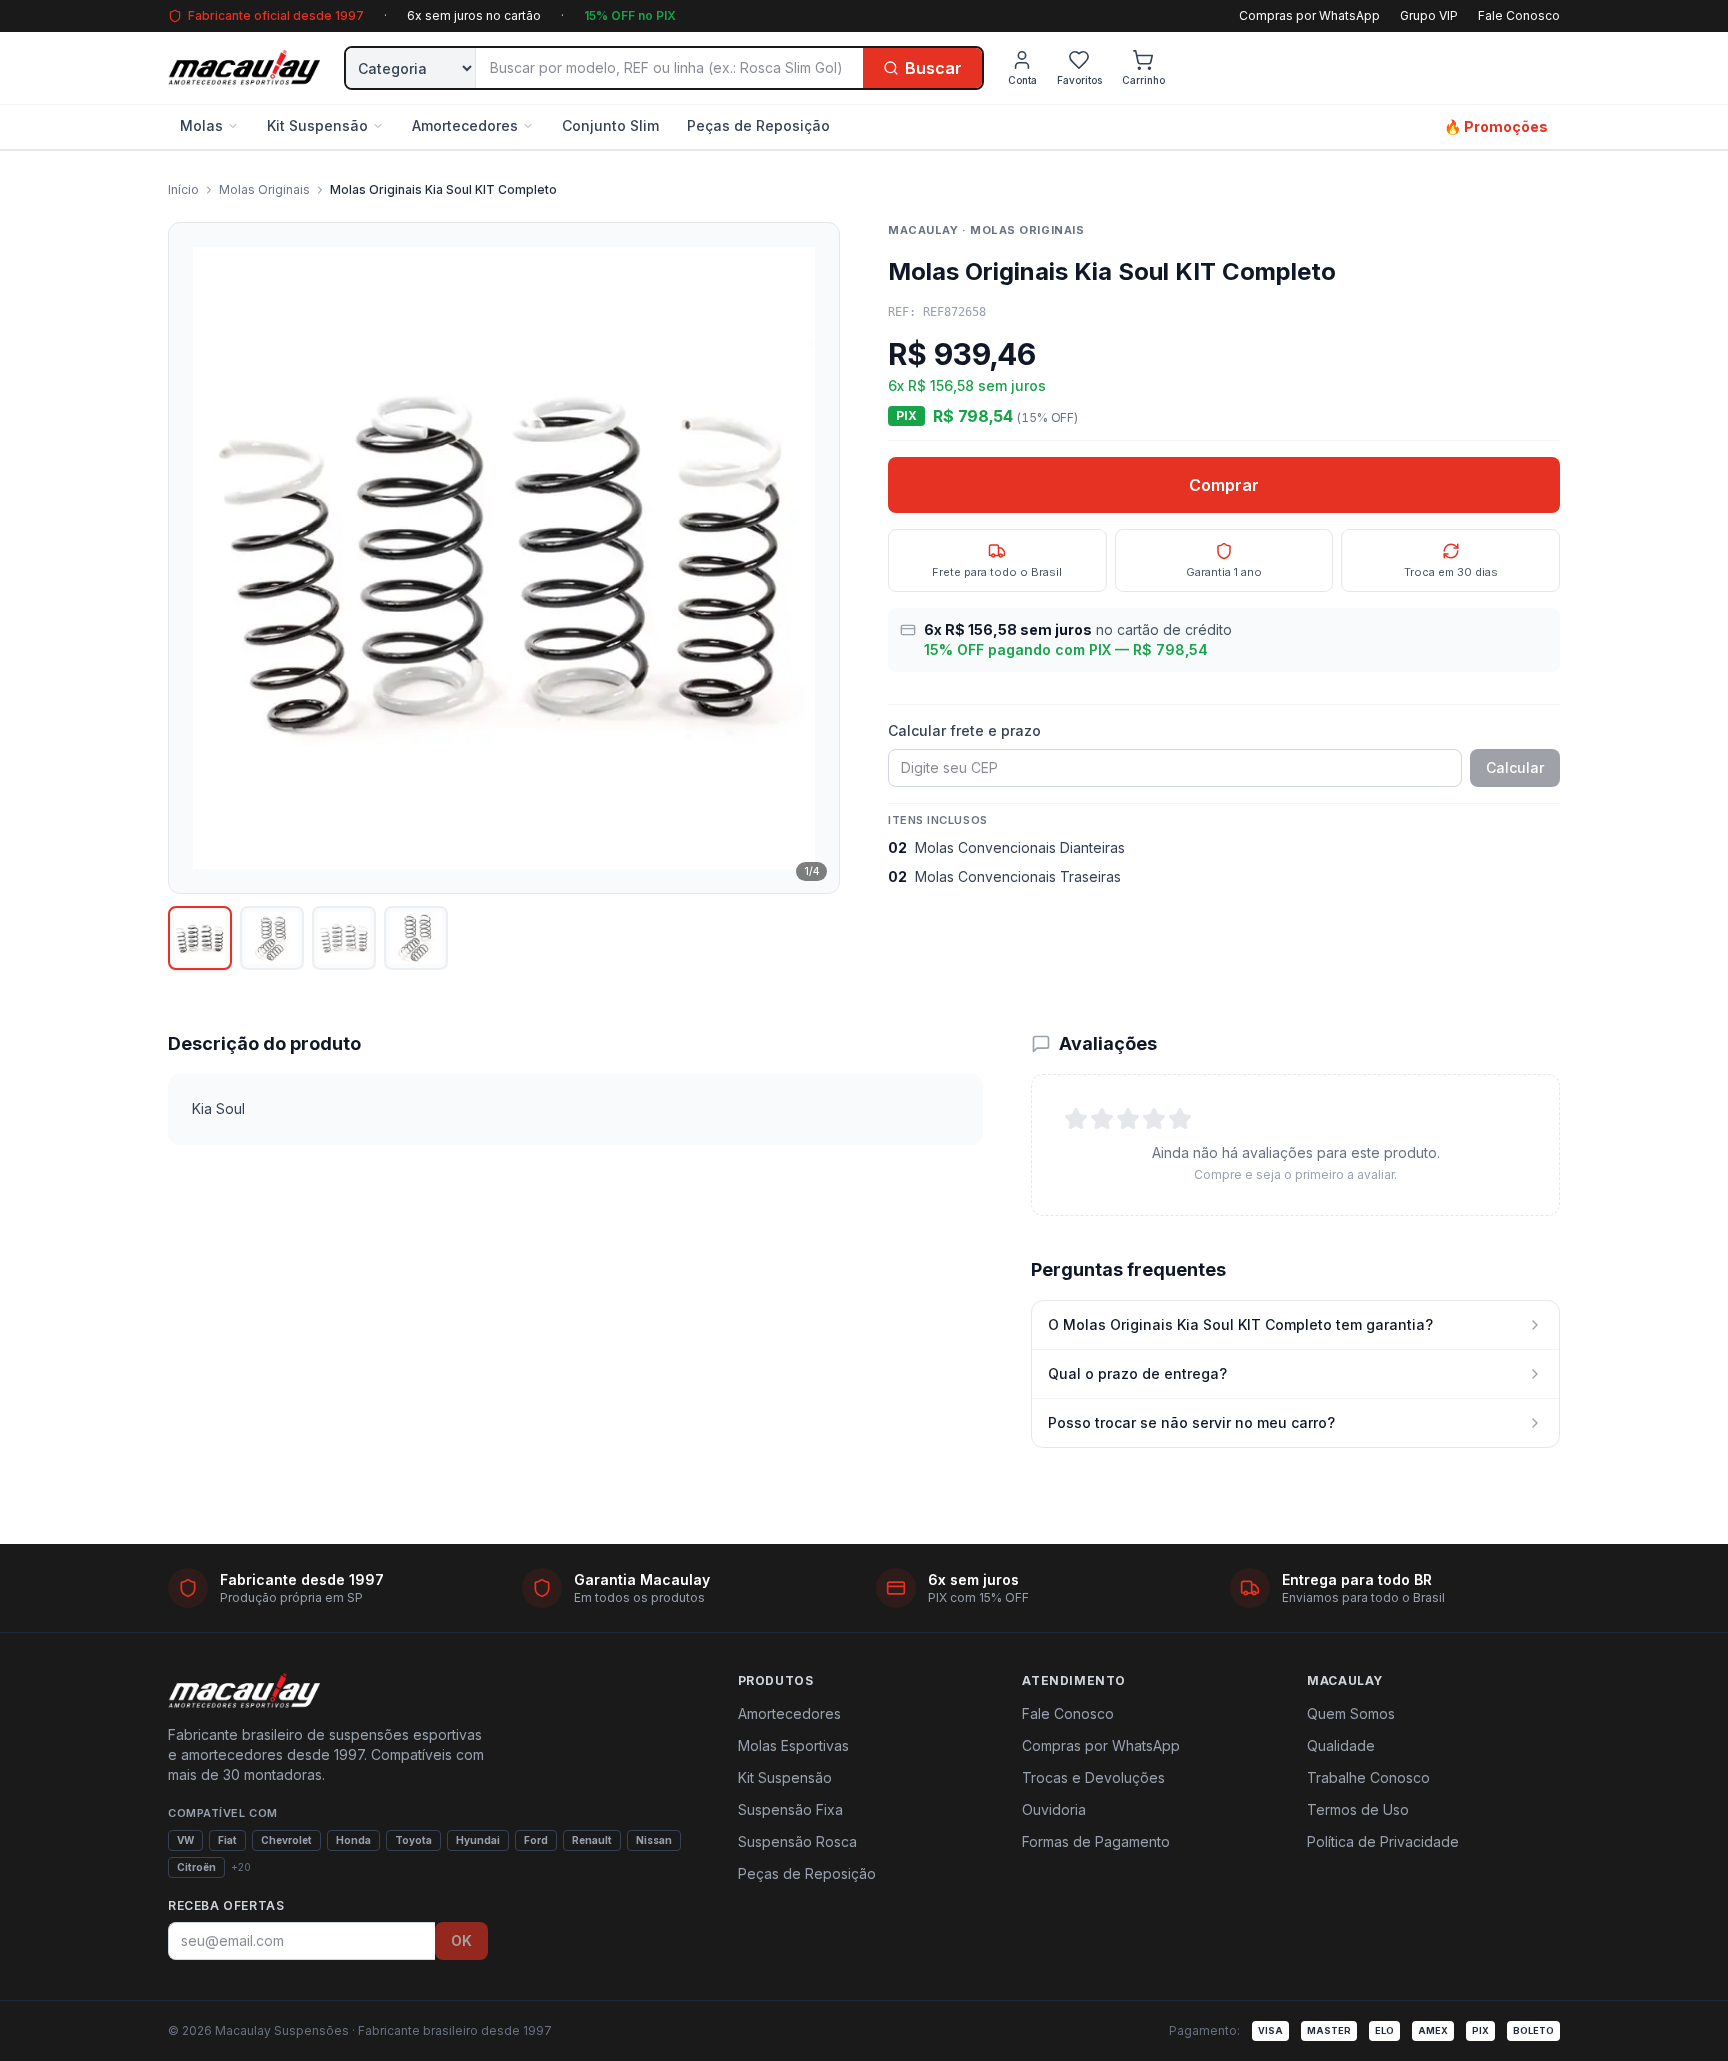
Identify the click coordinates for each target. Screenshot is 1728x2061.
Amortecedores (465, 125)
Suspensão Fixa (790, 1809)
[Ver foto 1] (200, 938)
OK (461, 1940)
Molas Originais (264, 189)
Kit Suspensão (317, 125)
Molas (201, 125)
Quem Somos (1351, 1713)
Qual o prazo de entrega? (1137, 1373)
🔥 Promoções (1496, 126)
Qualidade (1341, 1745)
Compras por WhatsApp (1309, 15)
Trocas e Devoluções (1093, 1777)
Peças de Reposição (758, 125)
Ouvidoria (1054, 1809)
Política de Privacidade (1383, 1841)
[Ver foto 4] (416, 938)
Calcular (1515, 767)
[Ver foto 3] (344, 938)
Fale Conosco (1519, 15)
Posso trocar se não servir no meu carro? (1191, 1422)
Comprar (1224, 485)
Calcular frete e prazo (964, 730)
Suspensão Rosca (797, 1841)
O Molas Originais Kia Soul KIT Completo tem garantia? (1240, 1324)
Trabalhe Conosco (1368, 1777)
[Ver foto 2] (272, 938)
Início (183, 189)
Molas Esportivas (793, 1745)
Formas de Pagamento (1096, 1841)
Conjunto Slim (610, 125)
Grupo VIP (1429, 15)
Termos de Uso (1358, 1809)
